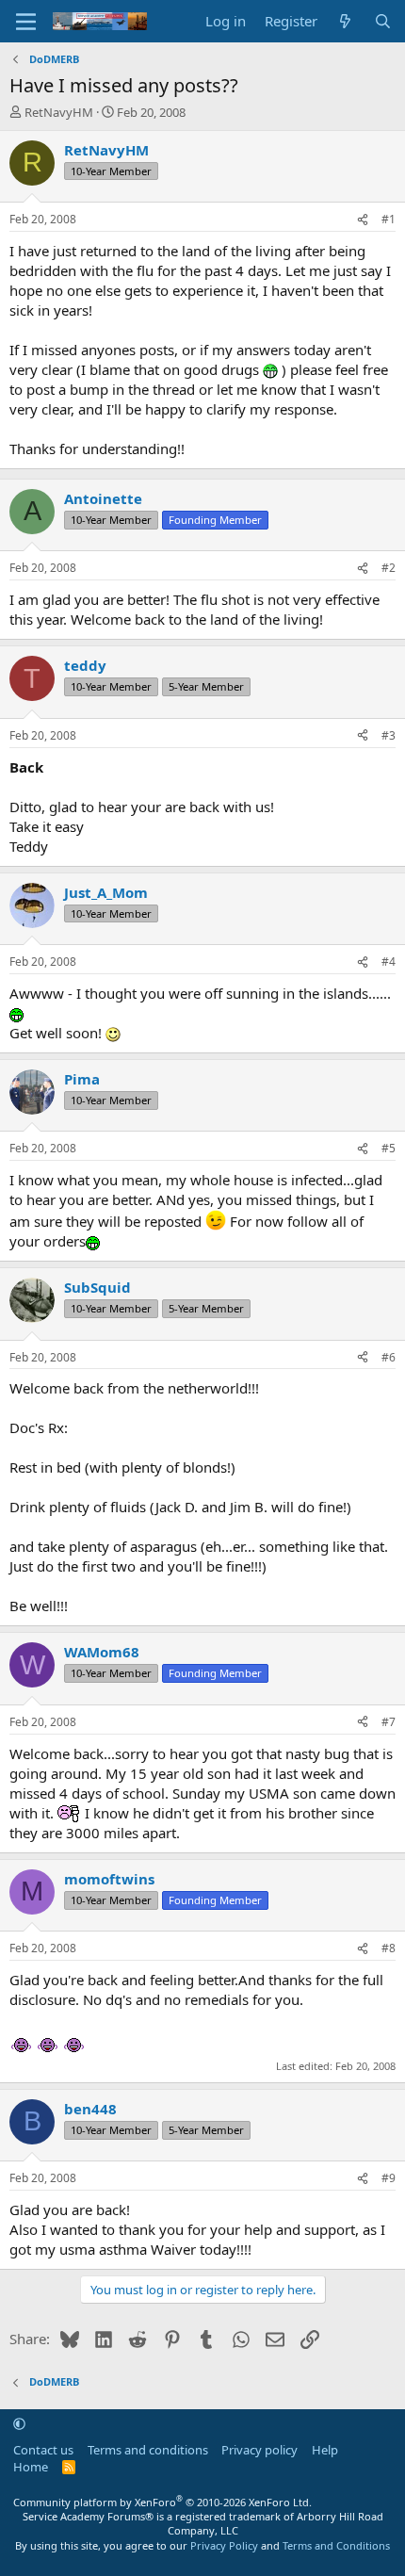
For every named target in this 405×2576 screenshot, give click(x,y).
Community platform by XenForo (162, 2502)
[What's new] (345, 21)
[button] (19, 2423)
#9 (389, 2178)
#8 (389, 1948)
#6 (389, 1357)
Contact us (43, 2450)
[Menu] (26, 22)
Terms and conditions (148, 2450)
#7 (389, 1722)
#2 (389, 568)
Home (31, 2467)
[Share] (363, 220)
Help (325, 2450)
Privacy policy (259, 2450)
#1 (389, 219)
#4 (389, 962)
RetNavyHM (59, 112)
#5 (389, 1148)
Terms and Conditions (336, 2545)
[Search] (383, 21)
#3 (389, 735)
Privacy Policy (224, 2545)
